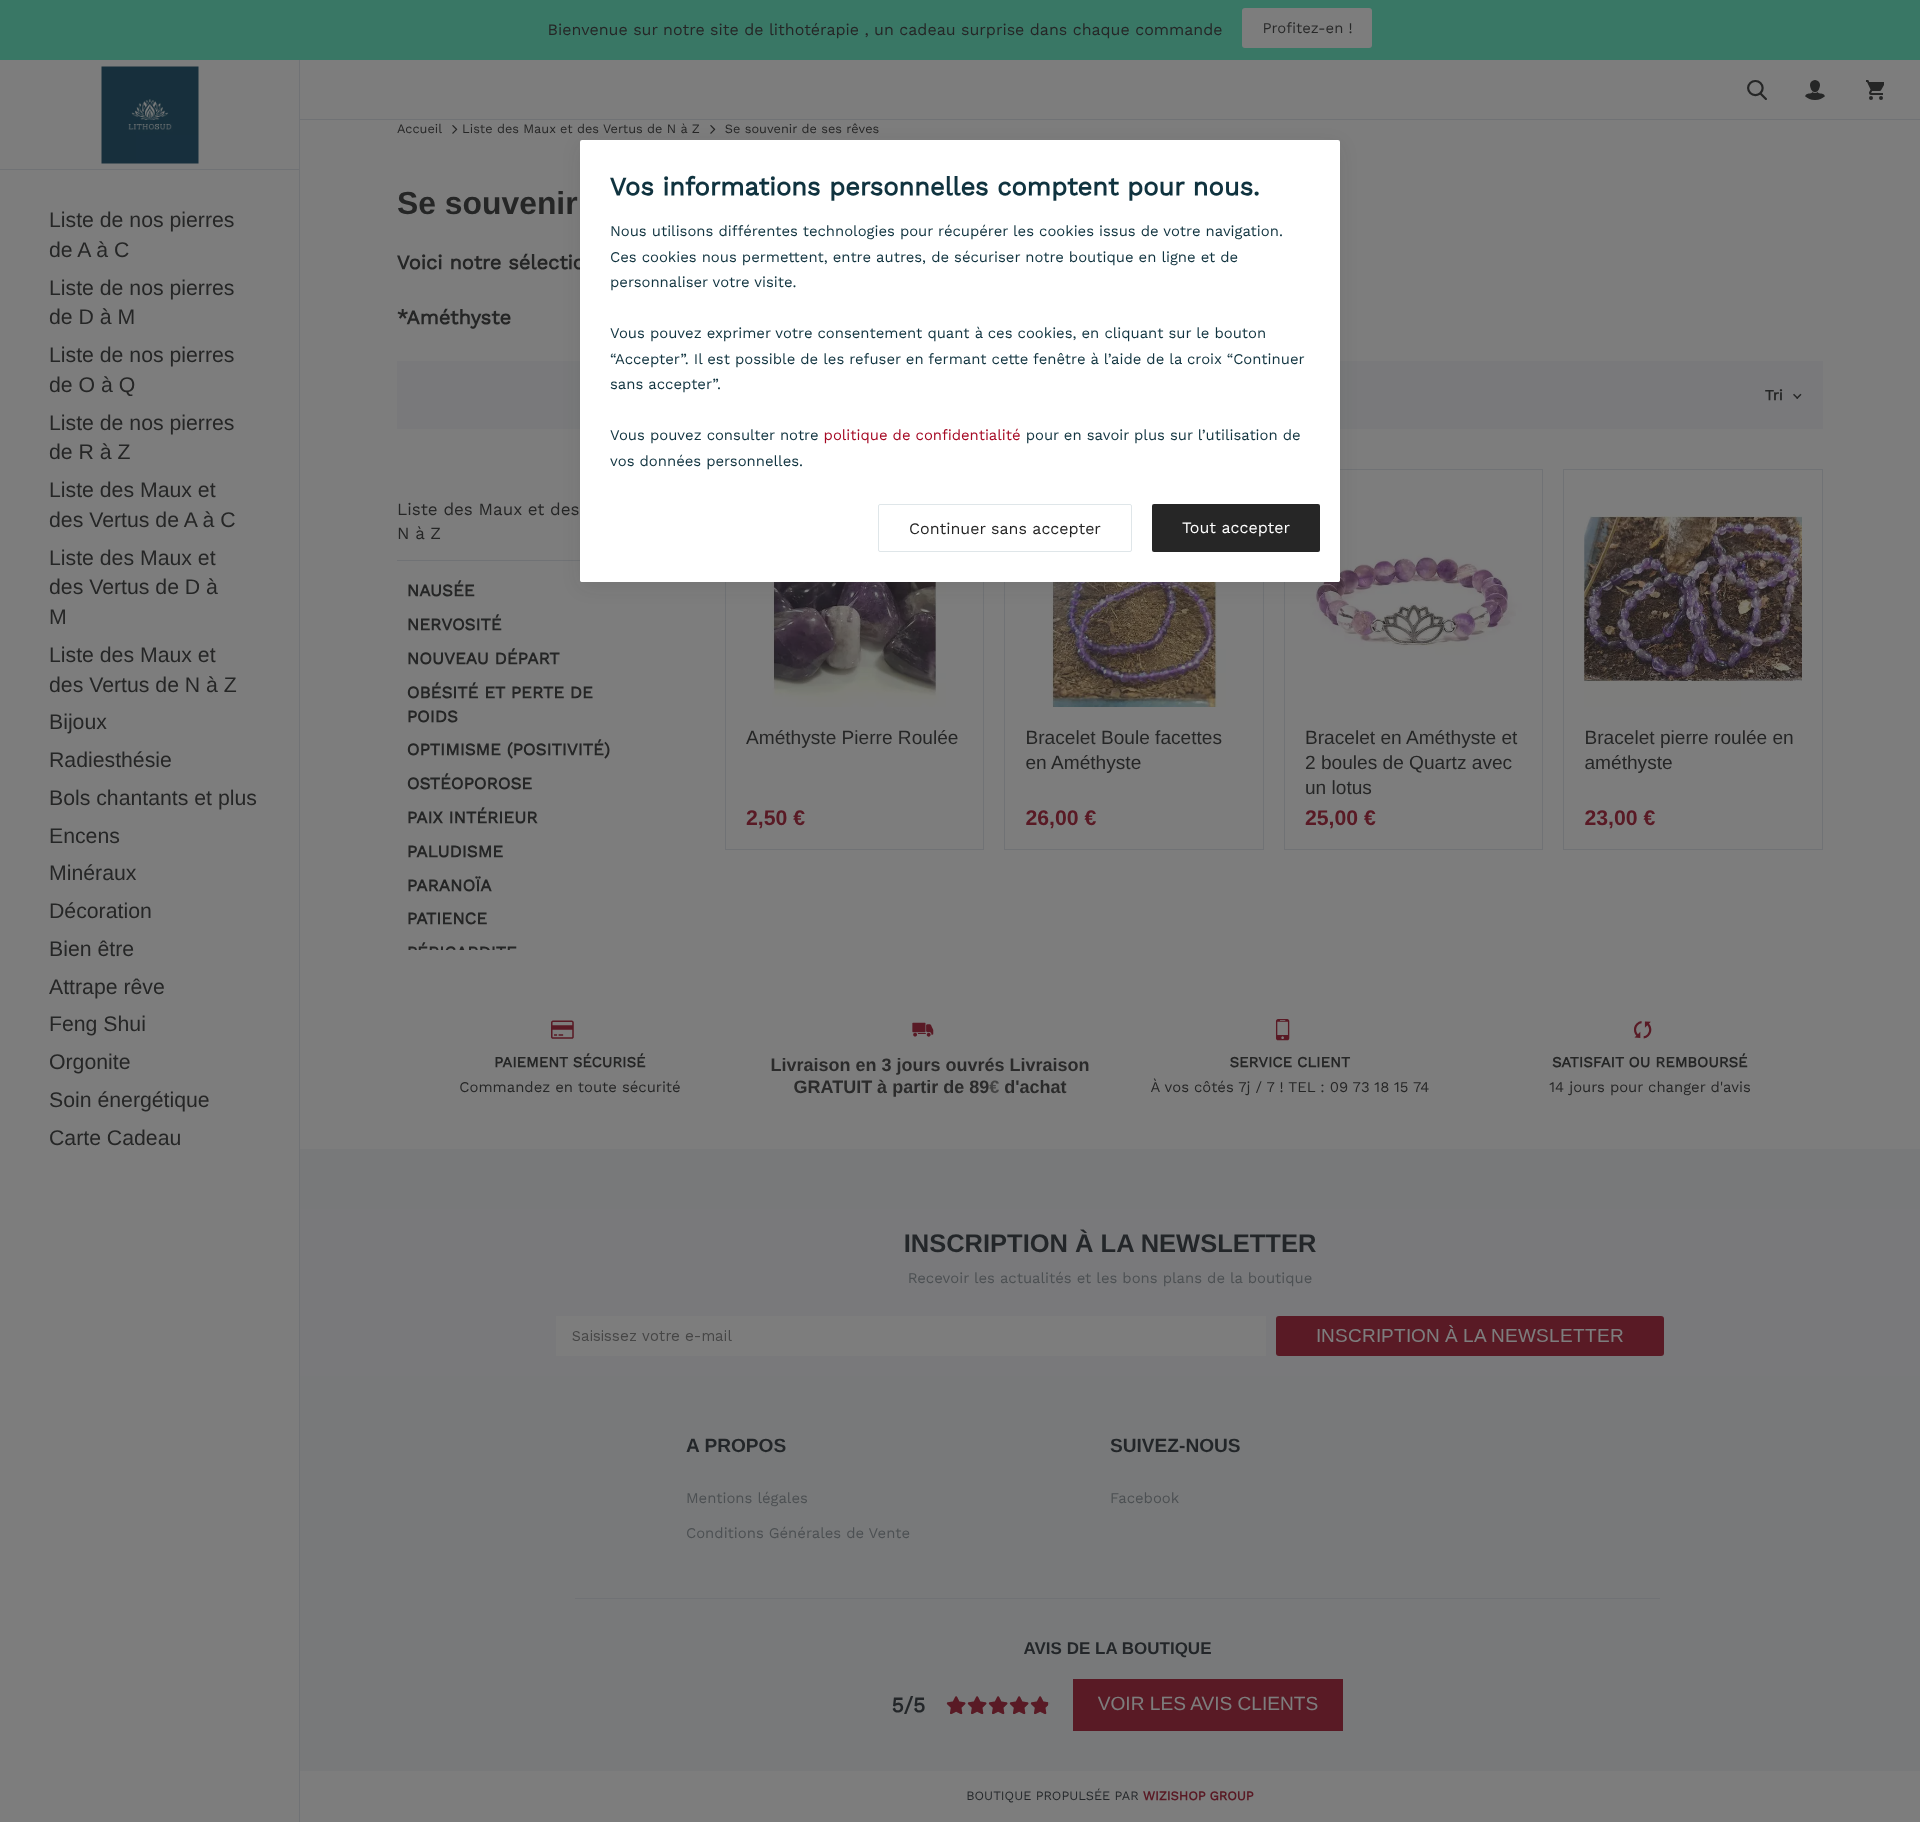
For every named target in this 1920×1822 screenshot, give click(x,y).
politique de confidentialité (922, 435)
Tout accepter (1236, 527)
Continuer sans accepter (1005, 528)
